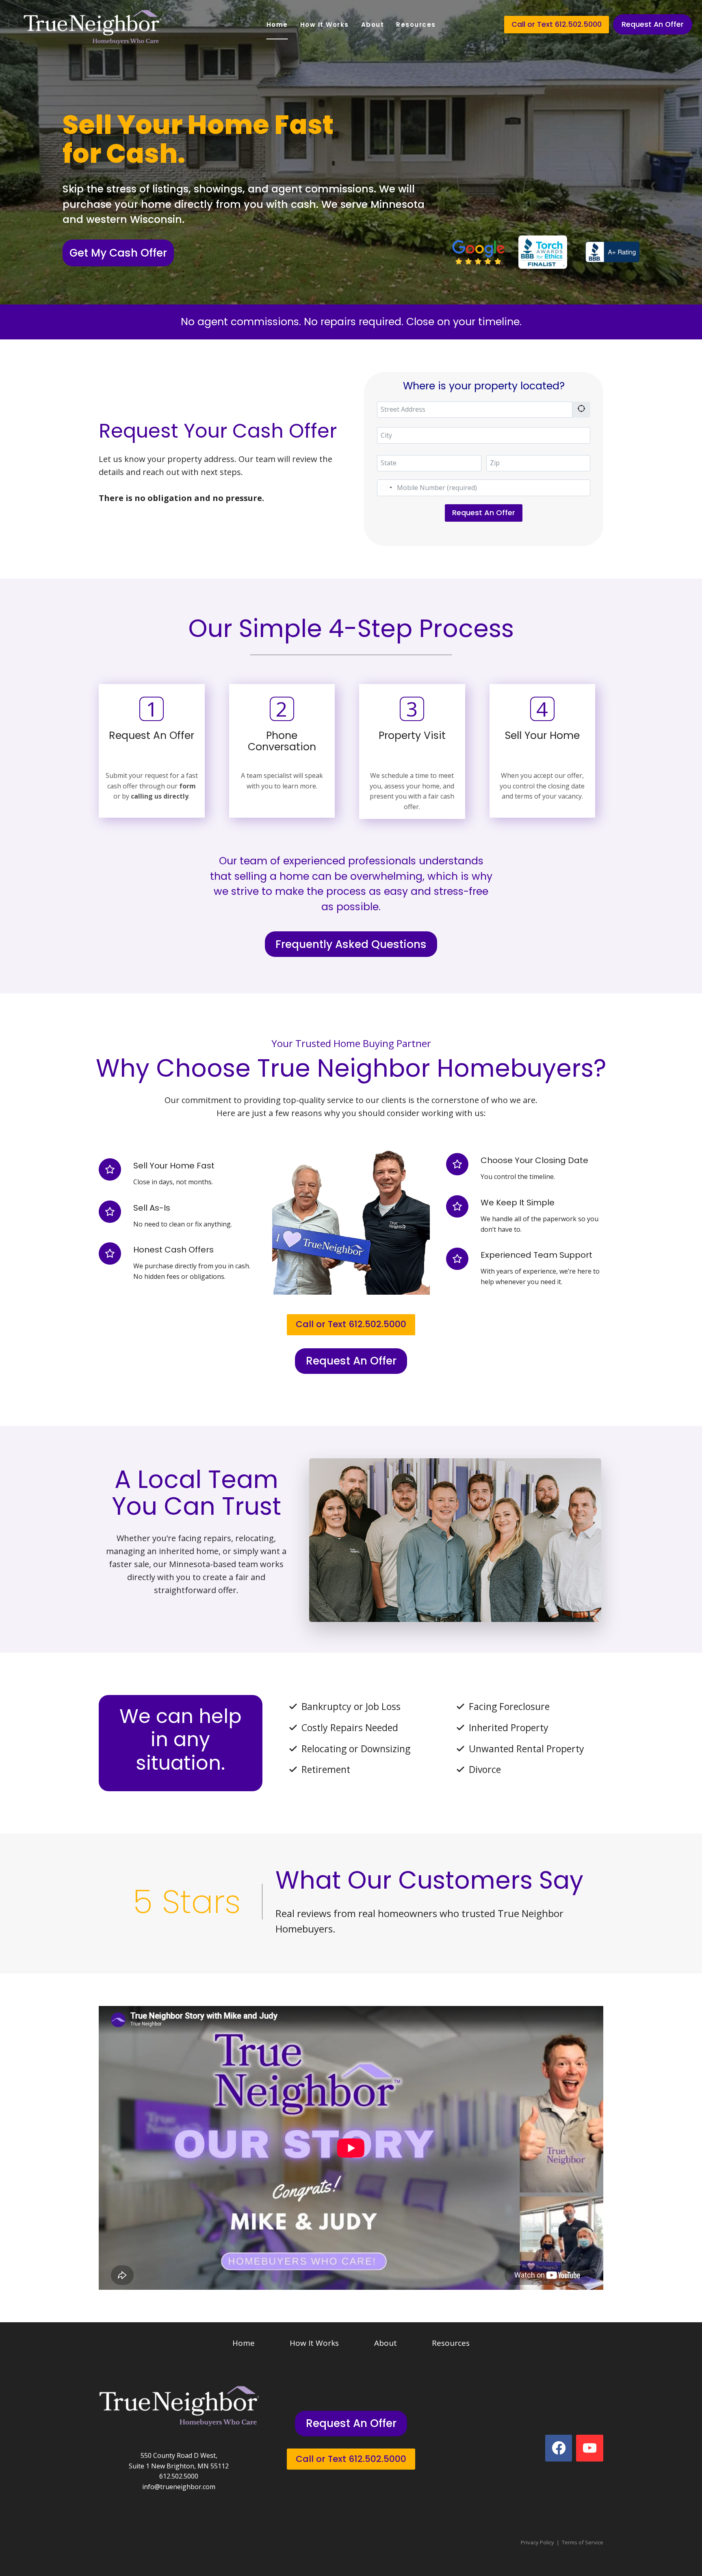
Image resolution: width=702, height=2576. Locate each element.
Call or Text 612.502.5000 (557, 24)
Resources (416, 25)
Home (277, 25)
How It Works (325, 25)
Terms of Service (583, 2542)
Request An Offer (653, 24)
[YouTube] (590, 2448)
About (373, 25)
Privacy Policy (537, 2542)
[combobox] (386, 488)
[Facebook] (559, 2448)
